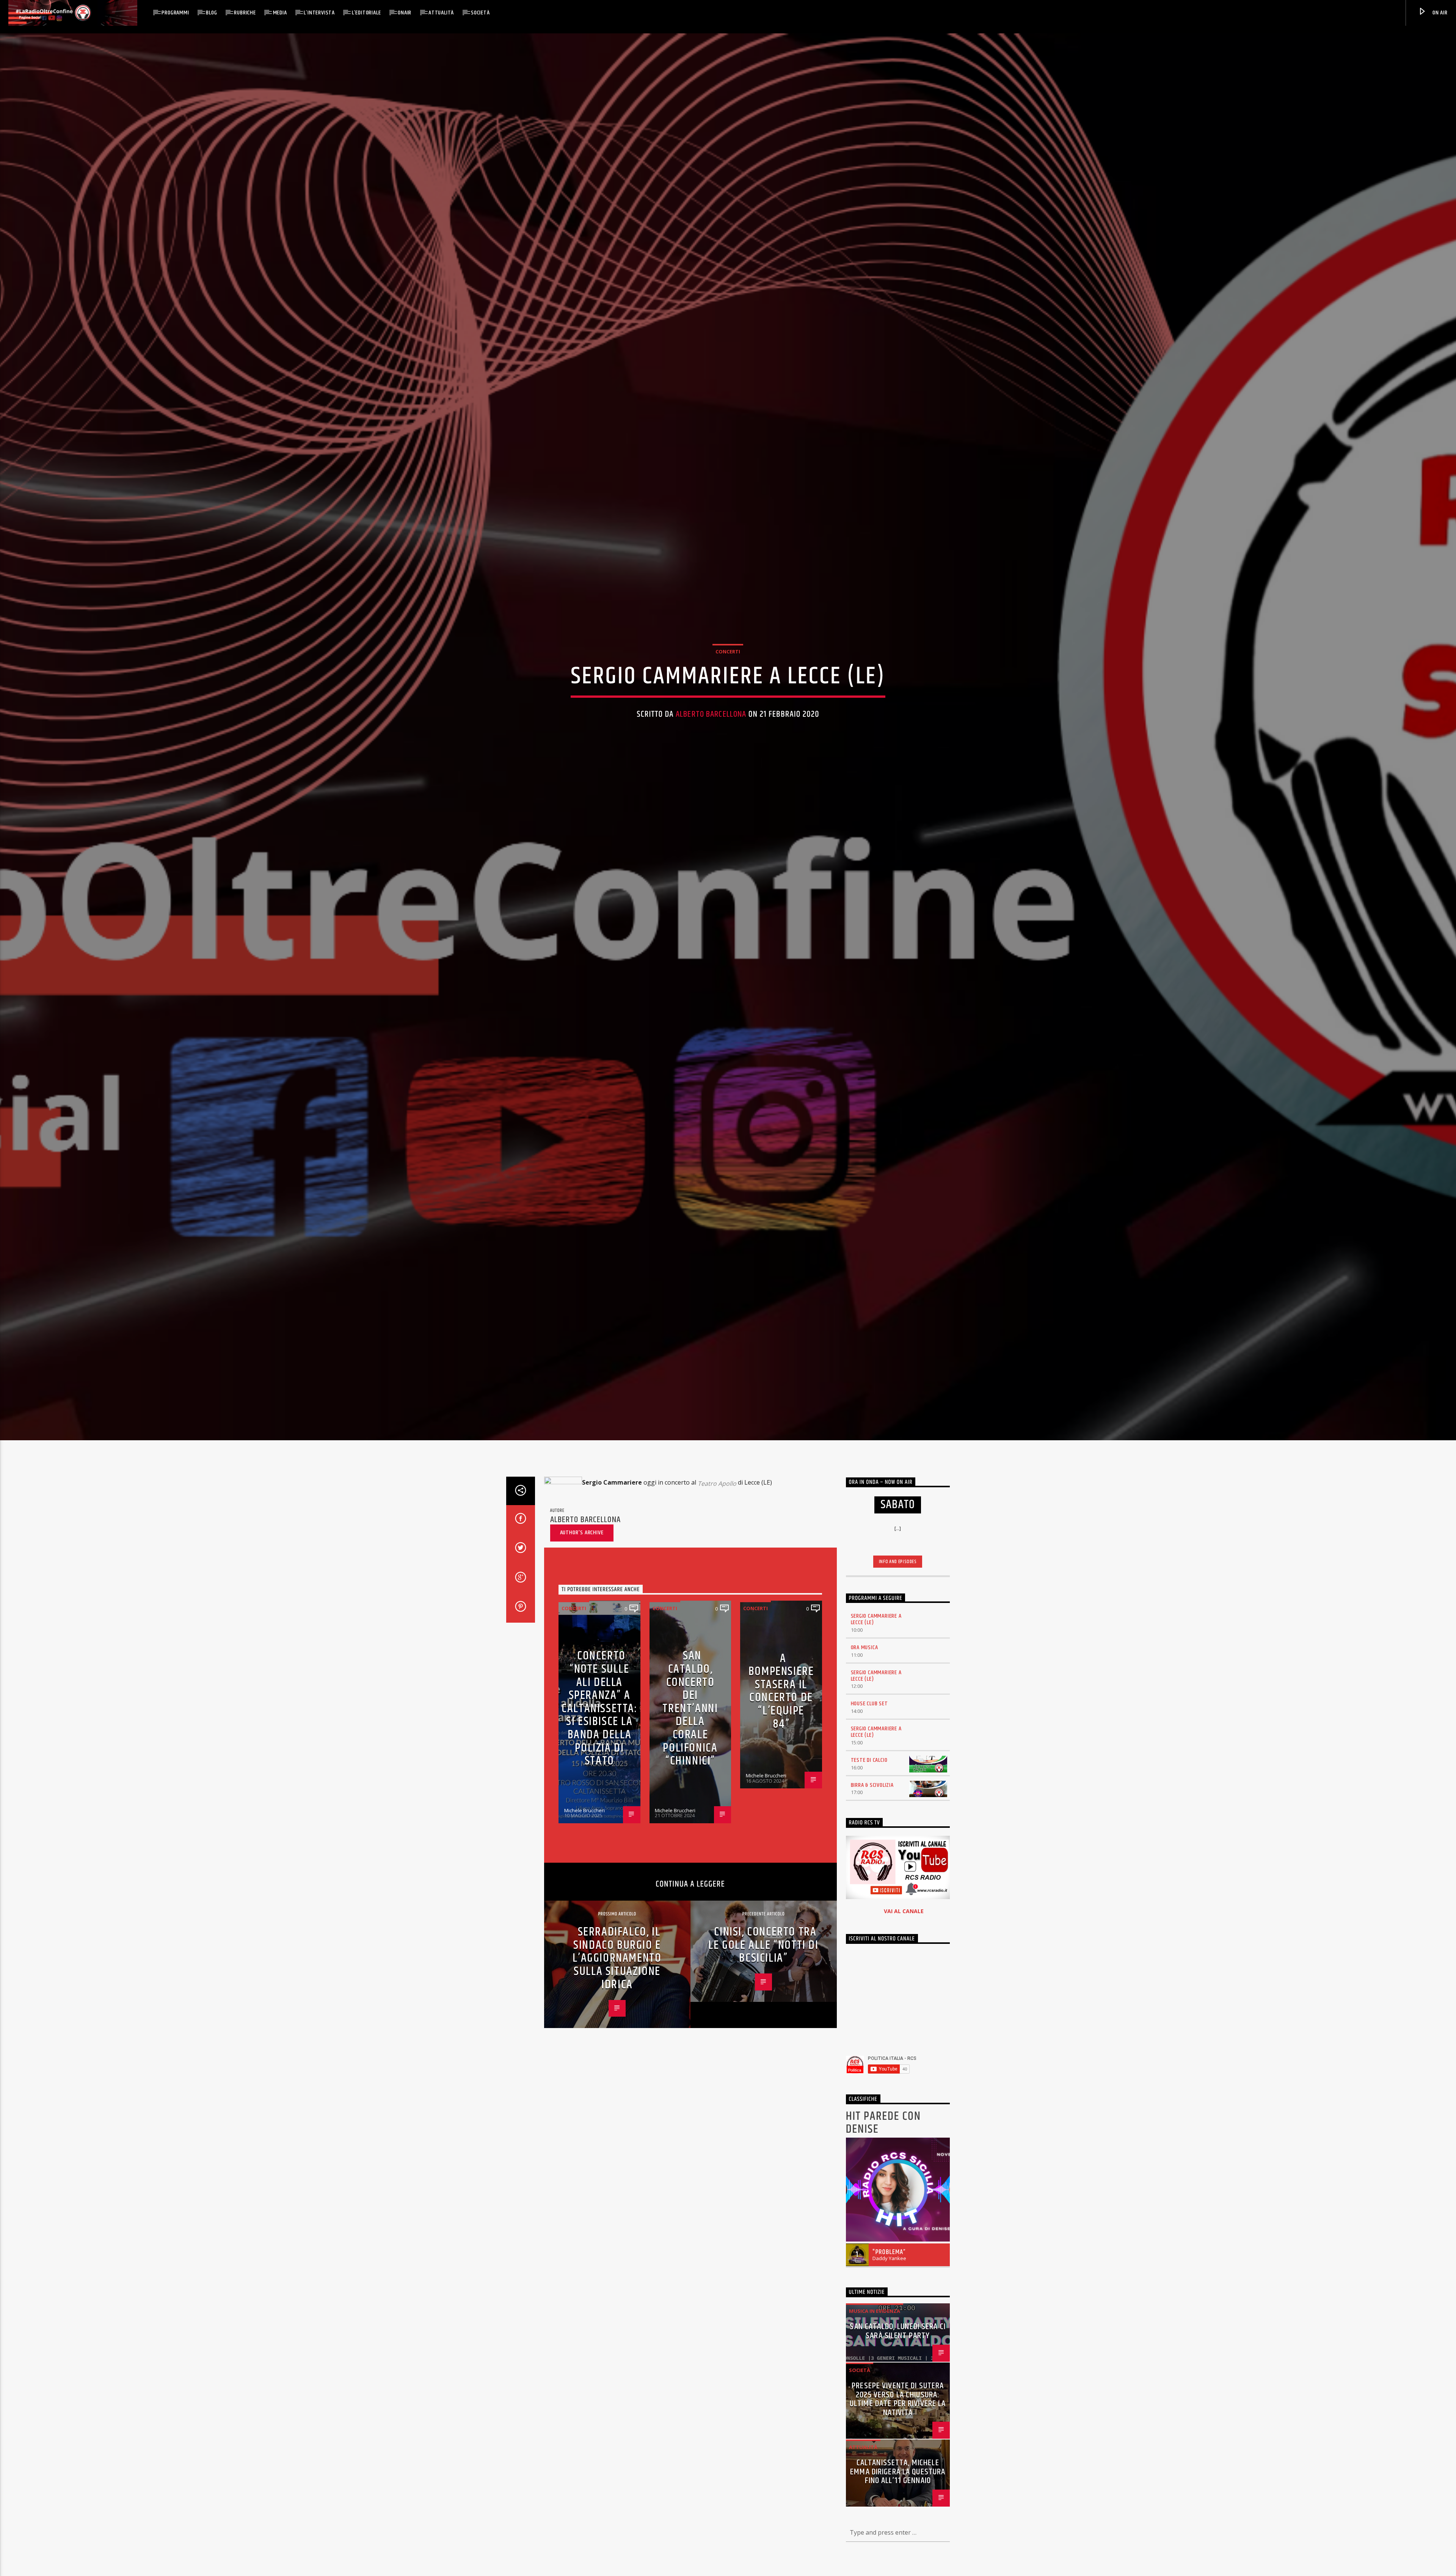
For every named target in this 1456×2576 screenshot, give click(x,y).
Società (480, 13)
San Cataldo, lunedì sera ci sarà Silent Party (898, 2331)
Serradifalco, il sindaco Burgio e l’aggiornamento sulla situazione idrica (617, 1958)
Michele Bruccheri (584, 1810)
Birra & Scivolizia (872, 1785)
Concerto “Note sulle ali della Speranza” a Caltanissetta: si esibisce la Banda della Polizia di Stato (599, 1708)
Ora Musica (864, 1647)
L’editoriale (366, 13)
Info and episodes (898, 1562)
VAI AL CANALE (904, 1911)
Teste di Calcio (869, 1760)
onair (405, 13)
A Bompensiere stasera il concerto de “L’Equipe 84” (781, 1691)
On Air (1439, 13)
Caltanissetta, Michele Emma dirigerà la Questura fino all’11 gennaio (898, 2472)
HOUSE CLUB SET (869, 1704)
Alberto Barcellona (711, 714)
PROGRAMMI (175, 13)
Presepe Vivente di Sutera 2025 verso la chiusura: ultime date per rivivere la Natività (898, 2399)
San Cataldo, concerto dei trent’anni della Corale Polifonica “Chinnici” (690, 1708)
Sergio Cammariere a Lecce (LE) (876, 1619)
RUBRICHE (245, 13)
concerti (728, 651)
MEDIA (280, 13)
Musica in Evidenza (875, 2311)
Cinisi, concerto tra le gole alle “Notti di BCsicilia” (763, 1945)
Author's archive (582, 1533)
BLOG (211, 13)
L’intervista (319, 13)
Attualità (441, 13)
